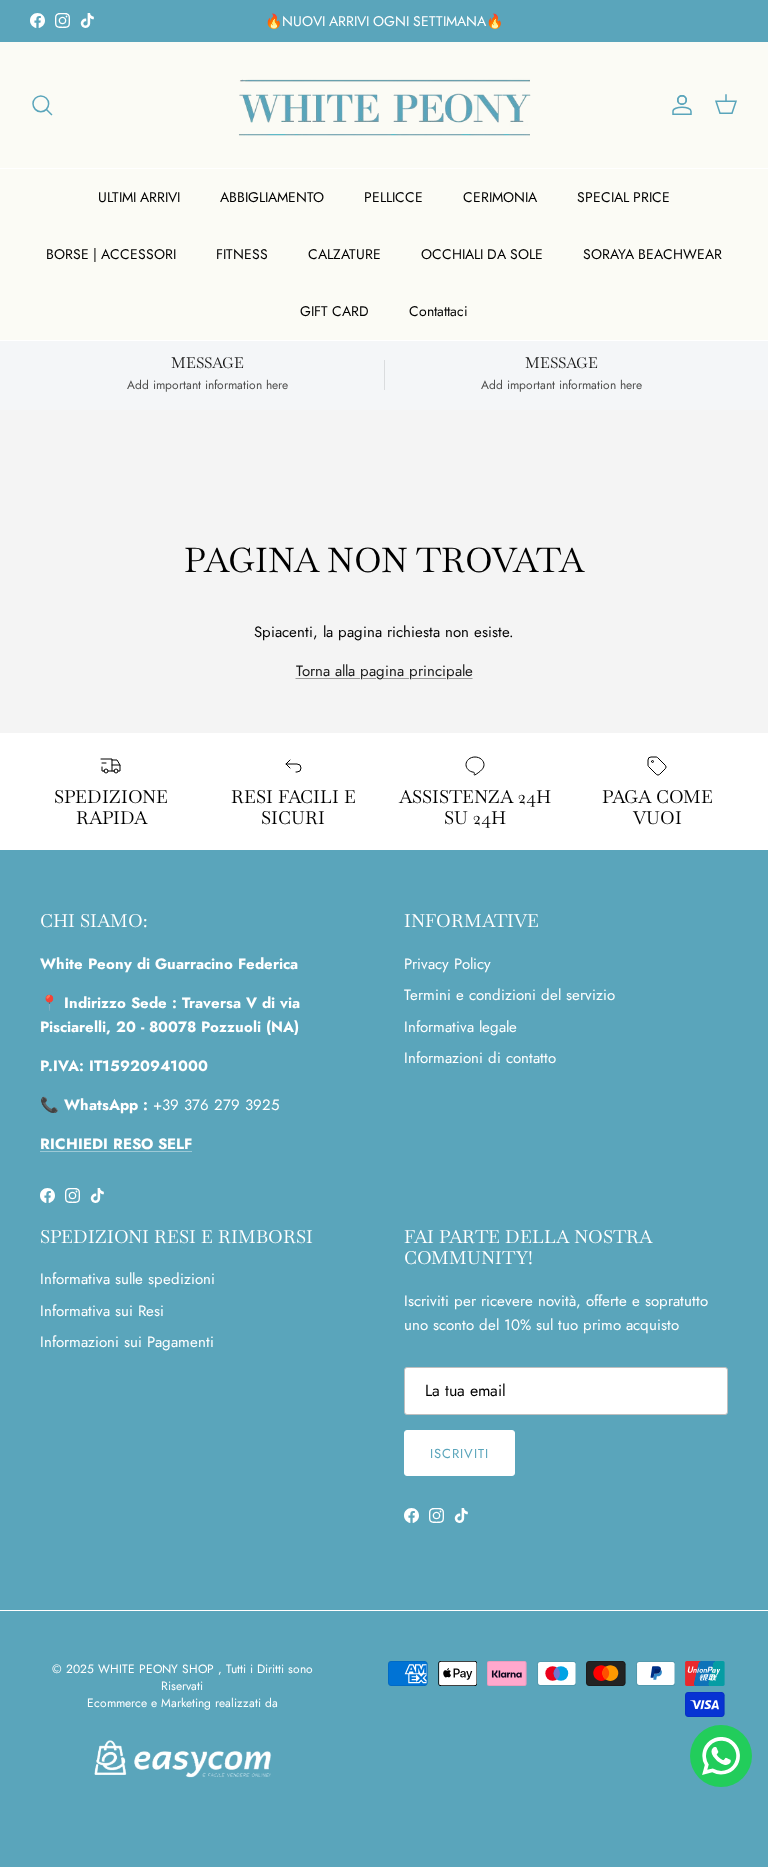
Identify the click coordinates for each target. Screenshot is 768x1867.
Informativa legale (460, 1027)
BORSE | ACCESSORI (111, 254)
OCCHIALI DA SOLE (482, 254)
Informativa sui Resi (102, 1311)
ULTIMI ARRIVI (139, 197)
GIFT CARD (334, 311)
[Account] (678, 105)
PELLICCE (393, 197)
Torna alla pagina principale (384, 671)
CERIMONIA (500, 197)
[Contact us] (721, 1756)
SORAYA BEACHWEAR (652, 254)
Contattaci (438, 311)
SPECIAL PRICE (623, 197)
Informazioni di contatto (480, 1058)
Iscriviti (459, 1453)
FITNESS (242, 254)
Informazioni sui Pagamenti (127, 1342)
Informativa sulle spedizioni (127, 1279)
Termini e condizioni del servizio (509, 995)
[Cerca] (42, 105)
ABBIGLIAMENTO (272, 197)
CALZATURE (344, 254)
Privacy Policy (447, 964)
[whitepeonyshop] (384, 105)
